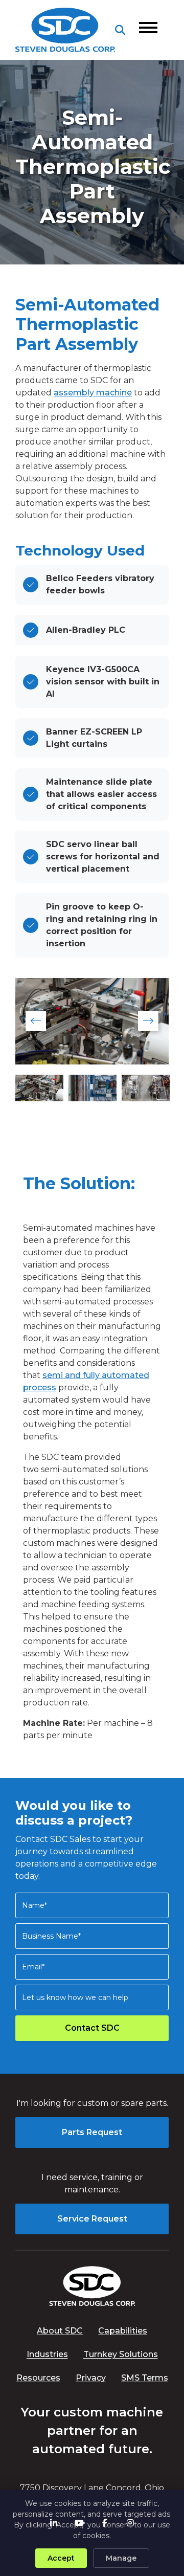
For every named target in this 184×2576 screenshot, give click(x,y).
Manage (121, 2558)
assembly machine (93, 393)
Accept (61, 2558)
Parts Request (92, 2132)
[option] (92, 1021)
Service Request (92, 2219)
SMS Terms (145, 2378)
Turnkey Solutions (121, 2354)
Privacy (91, 2378)
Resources (38, 2378)
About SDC (60, 2331)
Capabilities (123, 2331)
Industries (47, 2354)
